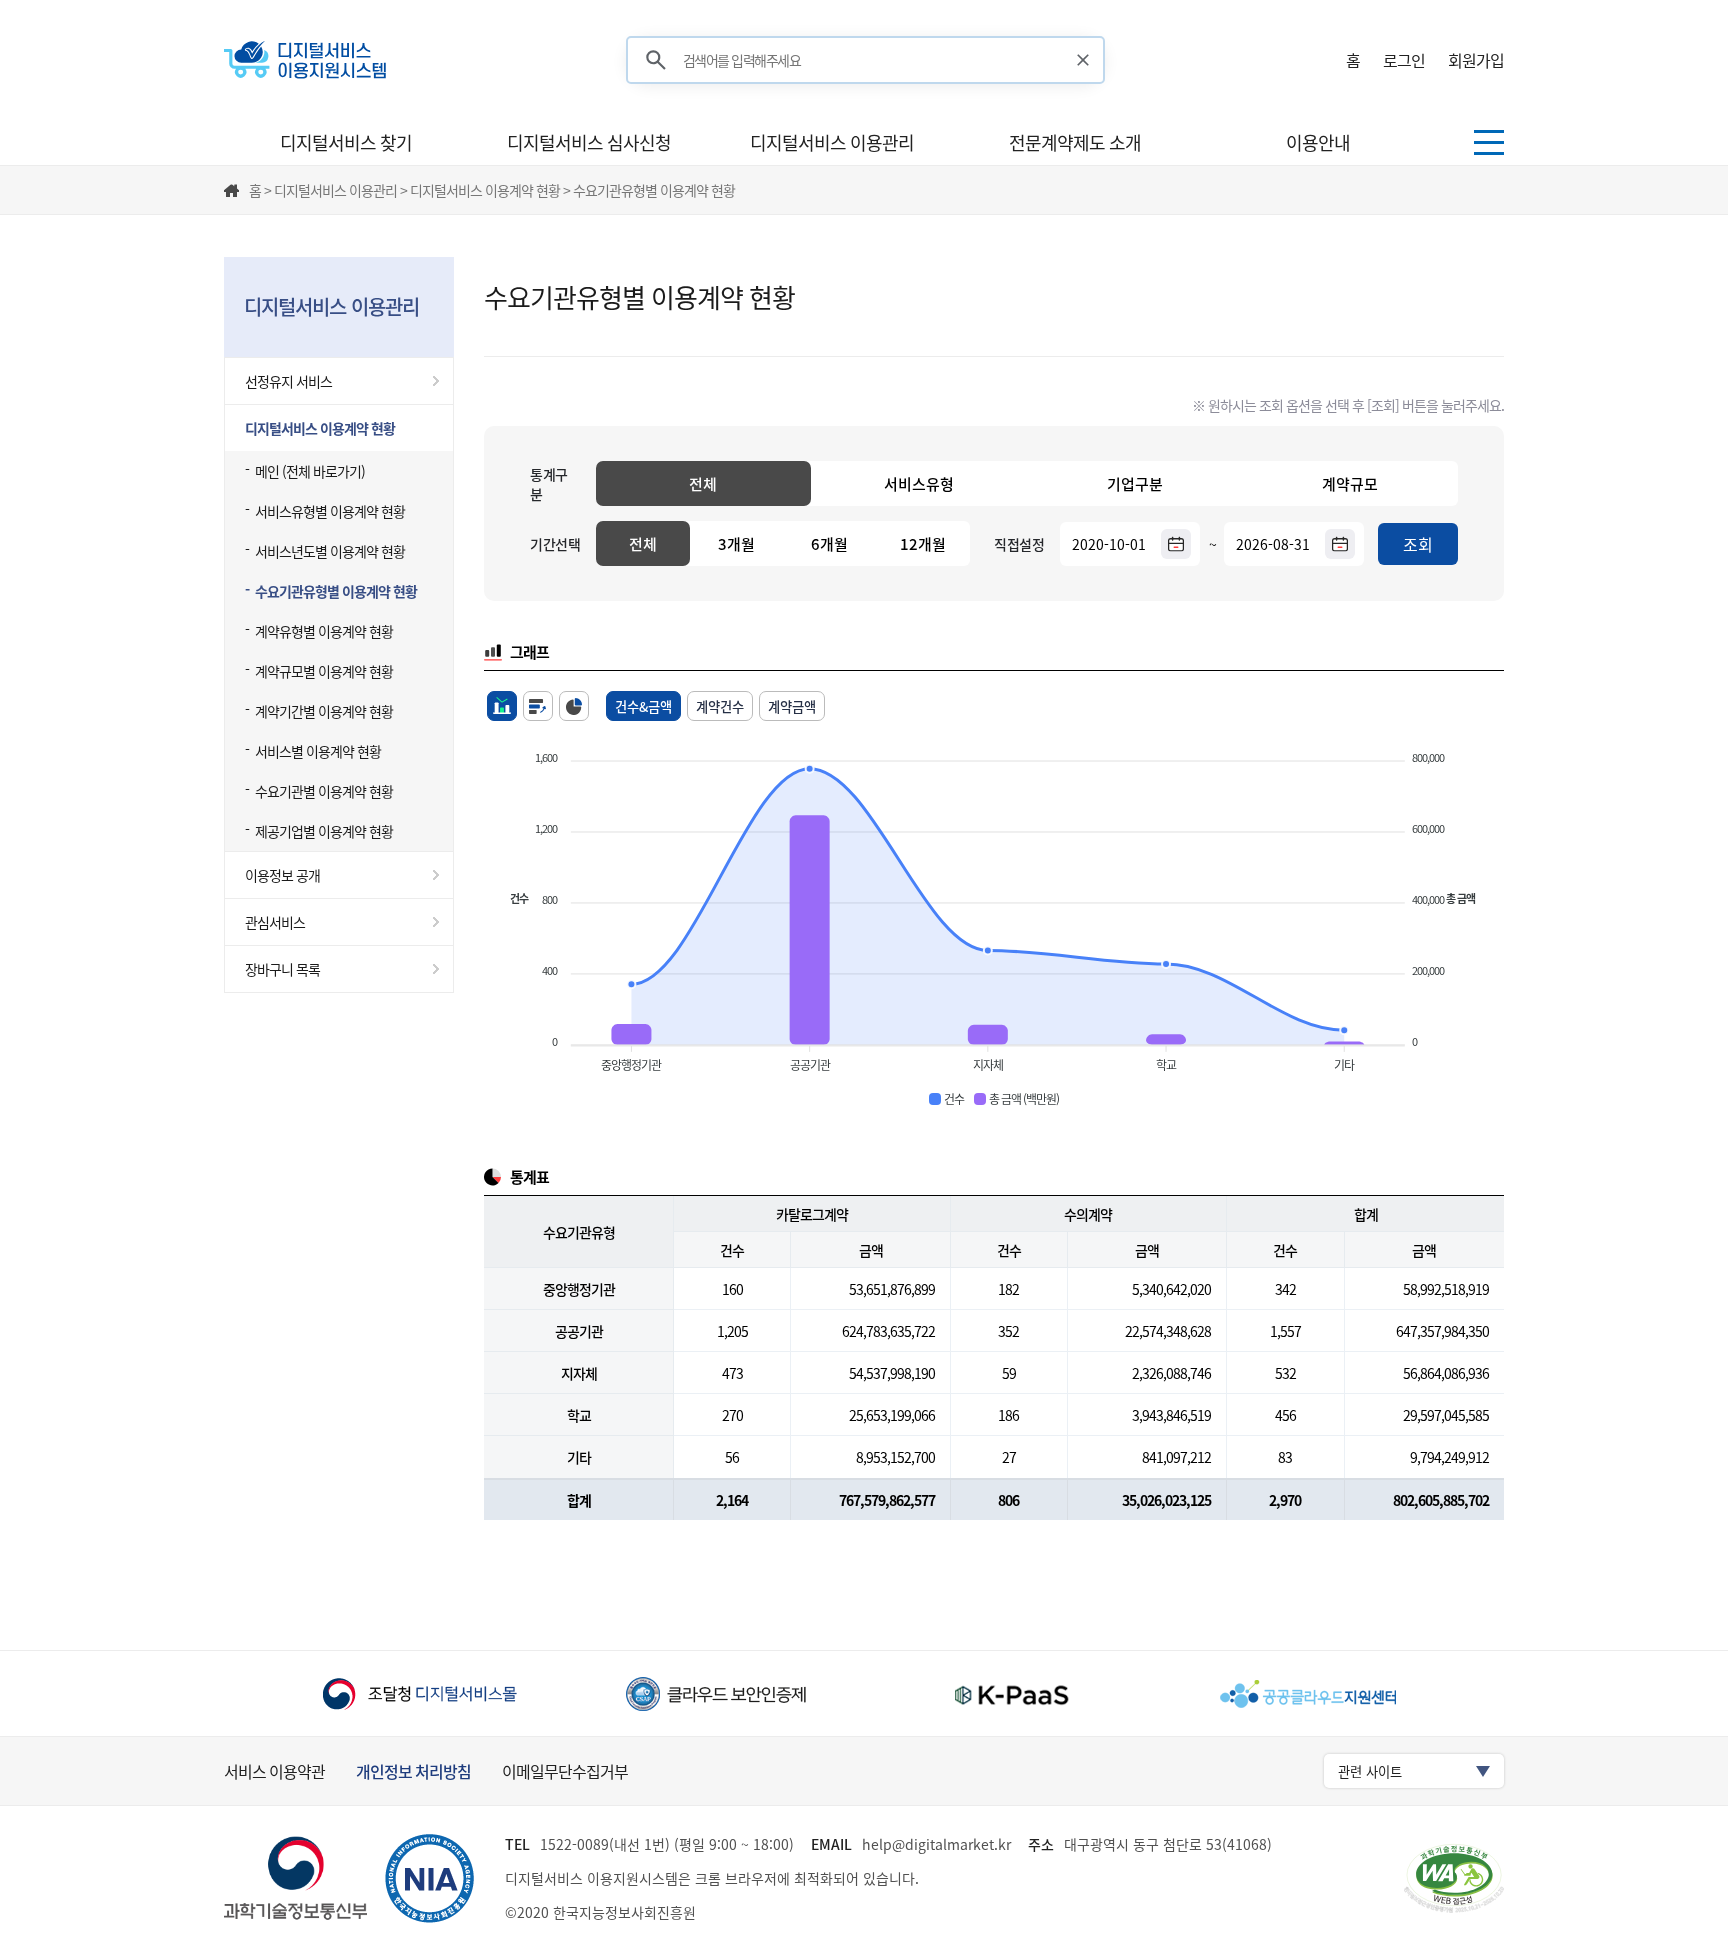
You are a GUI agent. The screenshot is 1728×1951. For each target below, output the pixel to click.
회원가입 (1476, 60)
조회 (1418, 544)
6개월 (829, 544)
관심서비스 (275, 922)
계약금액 (792, 706)
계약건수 (720, 706)
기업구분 (1135, 484)
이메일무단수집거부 (565, 1771)
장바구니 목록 (282, 969)
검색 (656, 60)
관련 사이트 (1370, 1771)
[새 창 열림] (419, 1693)
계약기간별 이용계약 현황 (324, 711)
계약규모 (1350, 484)
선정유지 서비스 (288, 381)
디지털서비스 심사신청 (589, 142)
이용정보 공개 (282, 875)
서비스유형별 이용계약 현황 (330, 511)
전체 (703, 484)
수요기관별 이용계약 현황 (324, 791)
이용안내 (1318, 142)
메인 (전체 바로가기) (310, 471)
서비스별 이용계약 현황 (318, 751)
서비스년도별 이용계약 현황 (330, 551)
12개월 (923, 544)
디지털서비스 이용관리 (832, 142)
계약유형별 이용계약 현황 (324, 631)
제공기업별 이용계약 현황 (324, 831)
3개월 (736, 544)
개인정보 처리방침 (413, 1771)
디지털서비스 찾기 (346, 142)
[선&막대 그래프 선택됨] (502, 706)
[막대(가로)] (538, 706)
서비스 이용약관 (274, 1771)
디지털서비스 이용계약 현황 (320, 428)
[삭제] (1083, 60)
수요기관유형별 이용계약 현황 (336, 591)
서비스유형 (919, 484)
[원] (574, 706)
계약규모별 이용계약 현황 (324, 671)
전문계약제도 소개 (1075, 142)
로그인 (1404, 60)
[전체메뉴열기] (1489, 142)
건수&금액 (643, 706)
